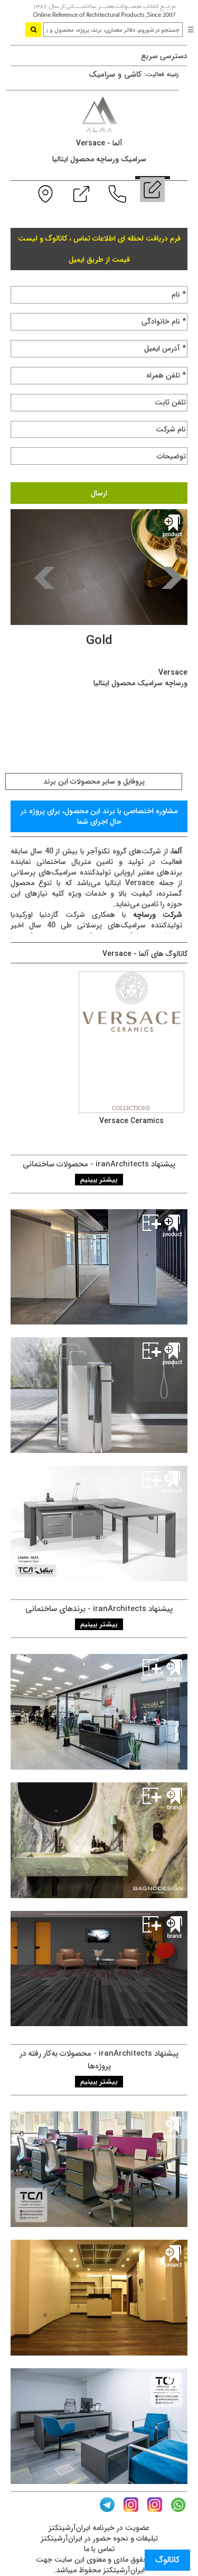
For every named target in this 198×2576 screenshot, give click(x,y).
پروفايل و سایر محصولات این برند (94, 781)
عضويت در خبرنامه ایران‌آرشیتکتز (99, 2528)
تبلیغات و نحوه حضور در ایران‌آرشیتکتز (99, 2538)
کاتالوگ (167, 2560)
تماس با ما (99, 2549)
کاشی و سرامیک (115, 75)
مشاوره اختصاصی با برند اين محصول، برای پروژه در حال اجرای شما (99, 816)
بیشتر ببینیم (99, 1180)
